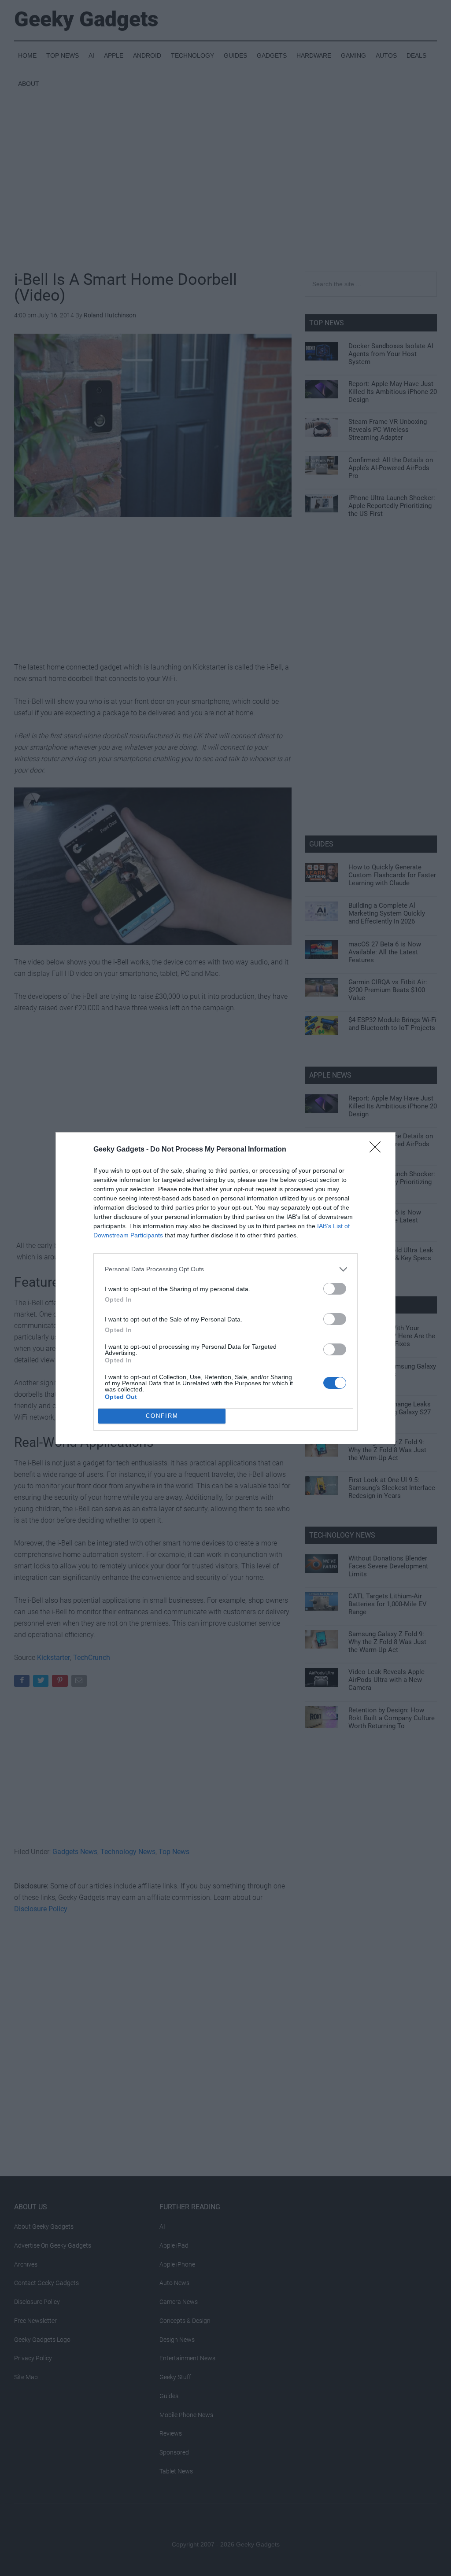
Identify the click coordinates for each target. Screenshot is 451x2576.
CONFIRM (162, 1416)
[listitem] (225, 1269)
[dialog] (225, 1288)
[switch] (335, 1289)
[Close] (378, 1150)
